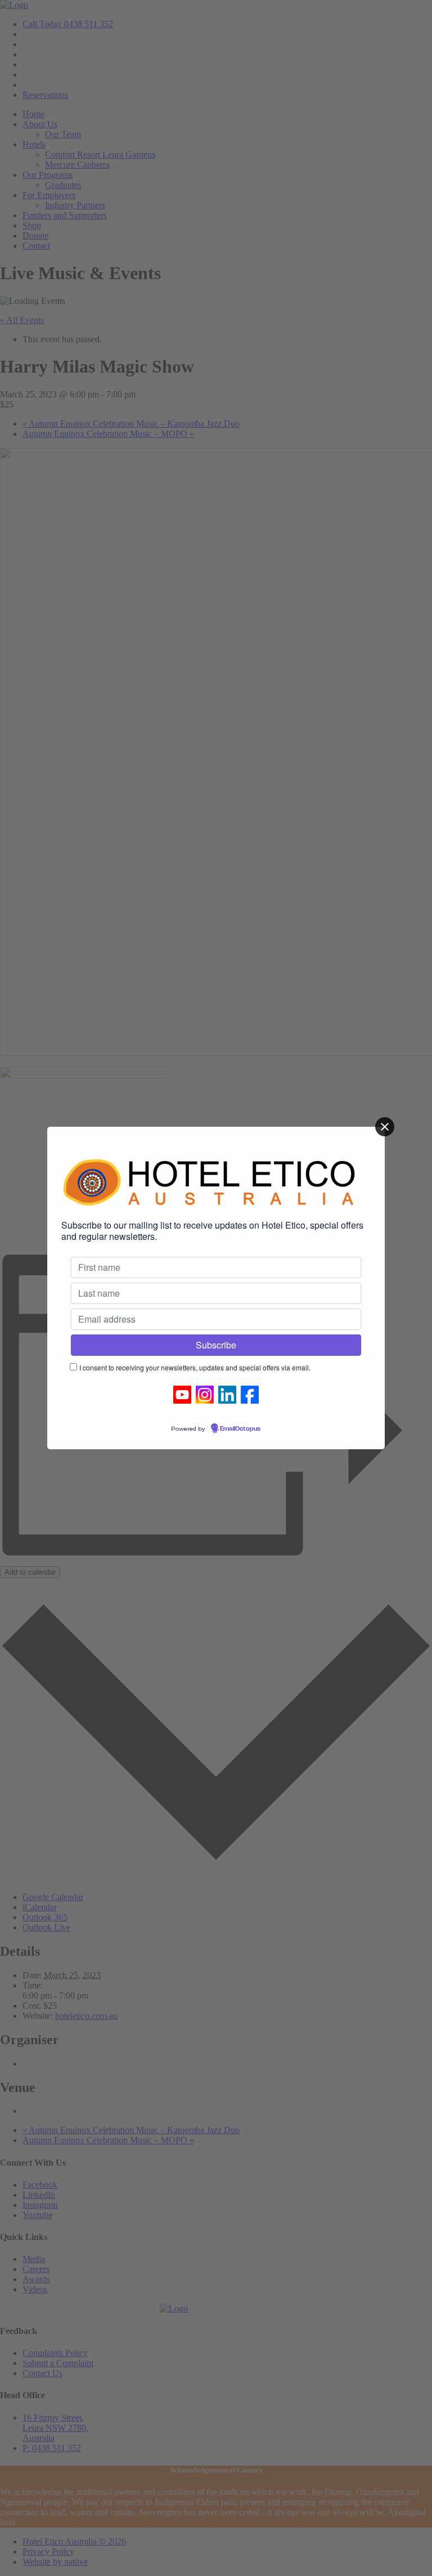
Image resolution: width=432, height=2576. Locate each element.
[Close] (385, 1127)
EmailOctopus (240, 1429)
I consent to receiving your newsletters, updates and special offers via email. (195, 1367)
